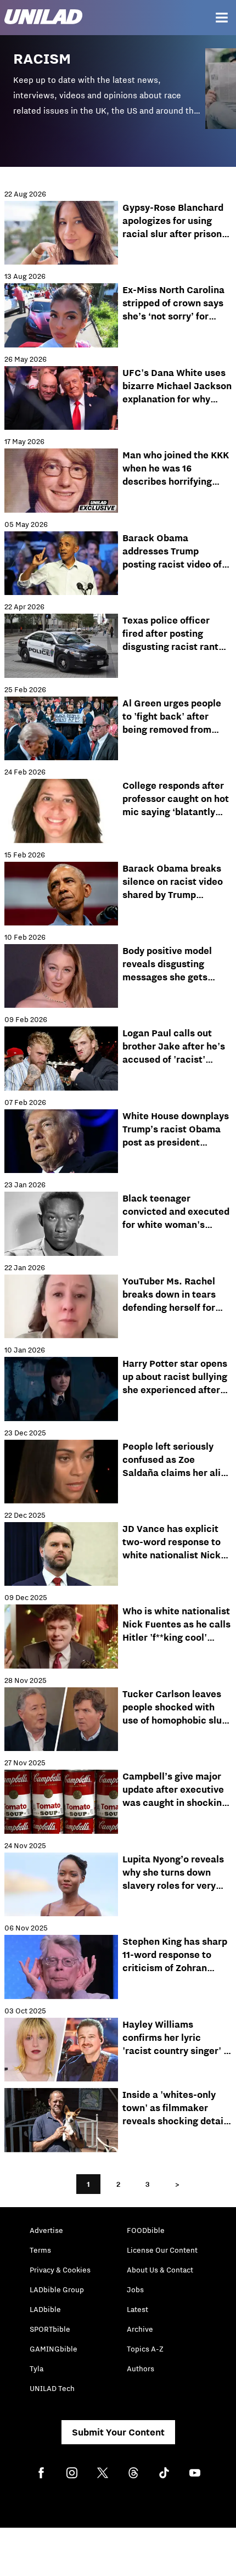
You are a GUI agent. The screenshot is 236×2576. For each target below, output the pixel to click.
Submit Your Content (118, 2432)
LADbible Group (57, 2289)
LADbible (45, 2309)
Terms (40, 2250)
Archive (140, 2329)
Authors (141, 2369)
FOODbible (146, 2230)
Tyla (36, 2369)
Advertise (46, 2230)
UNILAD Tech (52, 2388)
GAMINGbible (54, 2349)
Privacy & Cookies (60, 2270)
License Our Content (162, 2250)
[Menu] (222, 18)
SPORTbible (50, 2329)
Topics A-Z (145, 2349)
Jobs (135, 2289)
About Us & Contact (160, 2270)
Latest (137, 2309)
